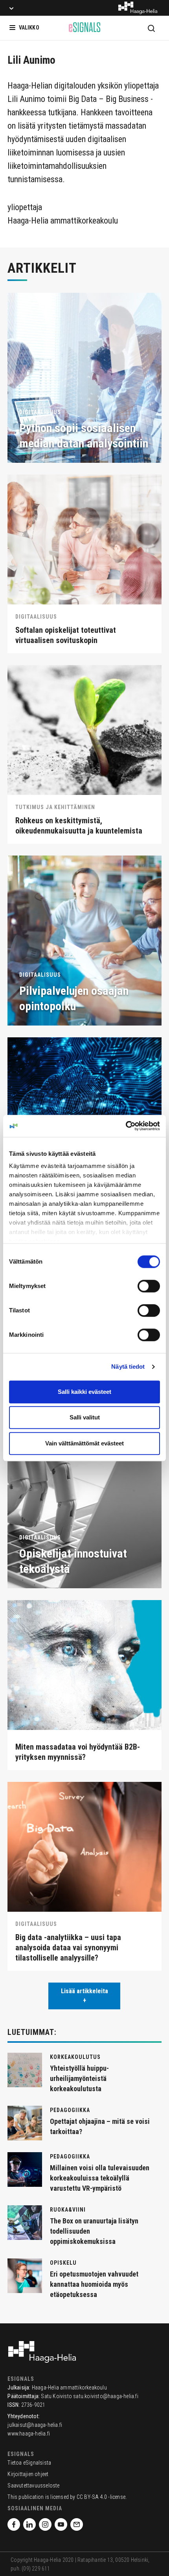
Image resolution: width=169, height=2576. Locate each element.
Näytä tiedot (128, 1367)
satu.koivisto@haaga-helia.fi (106, 2396)
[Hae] (151, 28)
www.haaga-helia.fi (29, 2434)
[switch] (149, 1286)
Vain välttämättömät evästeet (84, 1443)
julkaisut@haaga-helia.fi (35, 2425)
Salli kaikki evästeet (84, 1392)
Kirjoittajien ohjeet (28, 2474)
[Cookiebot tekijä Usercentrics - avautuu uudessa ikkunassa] (126, 1126)
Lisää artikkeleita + (84, 1996)
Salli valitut (85, 1417)
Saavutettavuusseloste (33, 2485)
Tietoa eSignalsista (29, 2463)
